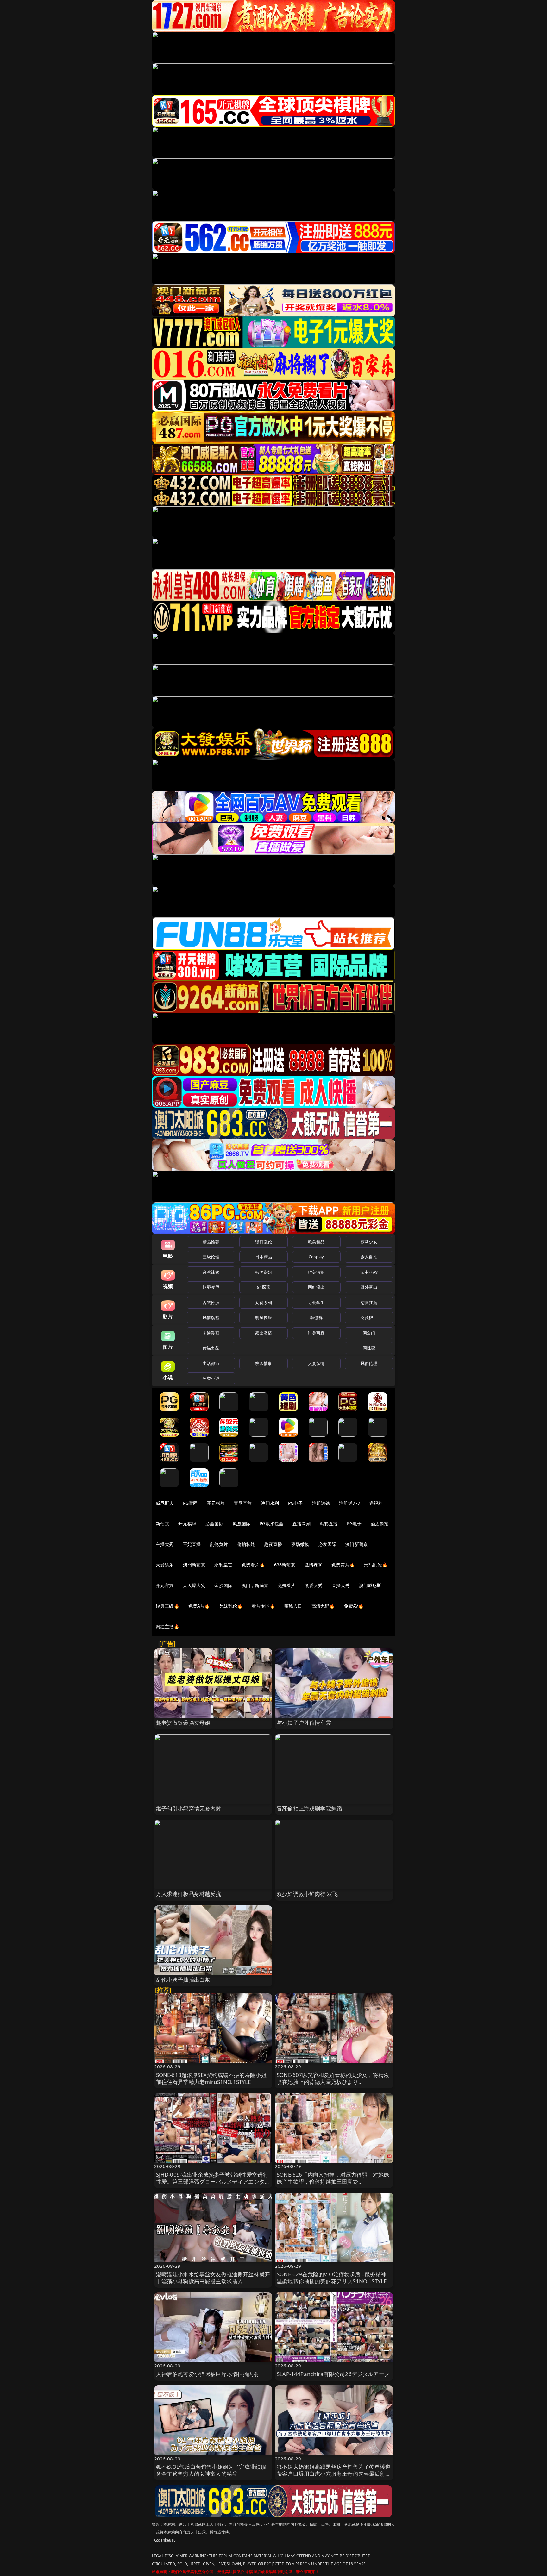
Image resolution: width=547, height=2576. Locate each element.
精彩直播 (329, 1524)
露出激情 (264, 1333)
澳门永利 (270, 1503)
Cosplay (316, 1257)
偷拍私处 (246, 1544)
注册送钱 (321, 1503)
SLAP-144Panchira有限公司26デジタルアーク (333, 2374)
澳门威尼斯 (370, 1585)
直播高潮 (302, 1524)
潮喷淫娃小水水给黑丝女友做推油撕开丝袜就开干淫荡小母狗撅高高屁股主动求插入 (213, 2278)
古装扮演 (211, 1303)
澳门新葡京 (357, 1544)
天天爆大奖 (194, 1585)
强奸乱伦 (264, 1242)
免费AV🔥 (354, 1606)
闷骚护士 (369, 1317)
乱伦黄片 (219, 1544)
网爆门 (369, 1333)
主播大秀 (165, 1544)
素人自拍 (369, 1257)
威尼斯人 (165, 1503)
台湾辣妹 (211, 1272)
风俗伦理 (369, 1363)
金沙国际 (223, 1585)
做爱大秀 (314, 1585)
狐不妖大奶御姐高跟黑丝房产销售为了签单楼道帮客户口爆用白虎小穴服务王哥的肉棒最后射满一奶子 (334, 2474)
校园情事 (264, 1363)
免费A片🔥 (199, 1606)
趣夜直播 (273, 1544)
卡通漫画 (211, 1333)
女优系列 (264, 1303)
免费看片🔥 (253, 1565)
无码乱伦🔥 (376, 1565)
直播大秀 (341, 1585)
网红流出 (316, 1287)
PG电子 (296, 1503)
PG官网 (190, 1503)
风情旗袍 (211, 1317)
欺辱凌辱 (211, 1287)
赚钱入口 (293, 1606)
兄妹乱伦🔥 (231, 1606)
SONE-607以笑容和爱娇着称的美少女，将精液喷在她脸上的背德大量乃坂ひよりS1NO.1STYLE (333, 2082)
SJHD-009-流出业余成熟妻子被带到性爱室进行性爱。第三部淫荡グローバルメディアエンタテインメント (213, 2182)
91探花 (264, 1287)
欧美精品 (316, 1242)
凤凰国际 (242, 1524)
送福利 (376, 1503)
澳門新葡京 (194, 1565)
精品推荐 (211, 1242)
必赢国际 (214, 1524)
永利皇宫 (223, 1565)
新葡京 (162, 1524)
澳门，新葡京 (255, 1585)
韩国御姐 (264, 1272)
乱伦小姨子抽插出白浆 (183, 1980)
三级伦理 (211, 1257)
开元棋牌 (216, 1503)
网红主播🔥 (167, 1626)
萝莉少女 (369, 1242)
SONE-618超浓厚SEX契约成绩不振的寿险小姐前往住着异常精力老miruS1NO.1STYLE (211, 2078)
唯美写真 (316, 1333)
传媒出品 (211, 1348)
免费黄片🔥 (343, 1565)
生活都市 (211, 1363)
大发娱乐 (165, 1565)
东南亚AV (369, 1272)
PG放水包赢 (271, 1524)
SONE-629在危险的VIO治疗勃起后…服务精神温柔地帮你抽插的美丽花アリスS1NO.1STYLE (332, 2278)
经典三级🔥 (167, 1606)
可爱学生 (316, 1303)
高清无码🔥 (323, 1606)
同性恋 (369, 1348)
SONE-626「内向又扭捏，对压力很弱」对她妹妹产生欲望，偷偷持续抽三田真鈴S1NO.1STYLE (333, 2182)
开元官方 (165, 1585)
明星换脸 (264, 1317)
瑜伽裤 (316, 1317)
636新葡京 (285, 1565)
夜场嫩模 (300, 1544)
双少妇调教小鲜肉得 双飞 (307, 1894)
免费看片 (287, 1585)
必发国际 (327, 1544)
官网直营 (243, 1503)
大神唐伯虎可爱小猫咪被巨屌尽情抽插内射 (208, 2374)
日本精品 (264, 1257)
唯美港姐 (316, 1272)
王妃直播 (192, 1544)
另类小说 (211, 1378)
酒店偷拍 (380, 1524)
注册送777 (350, 1503)
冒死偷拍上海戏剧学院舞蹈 (309, 1808)
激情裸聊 (314, 1565)
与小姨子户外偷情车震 (304, 1723)
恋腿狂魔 (369, 1303)
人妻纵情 (316, 1363)
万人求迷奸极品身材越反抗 (189, 1894)
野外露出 (369, 1287)
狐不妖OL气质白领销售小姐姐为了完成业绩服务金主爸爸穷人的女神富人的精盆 (211, 2470)
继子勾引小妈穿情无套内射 (189, 1808)
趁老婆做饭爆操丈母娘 (183, 1723)
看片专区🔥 (263, 1606)
